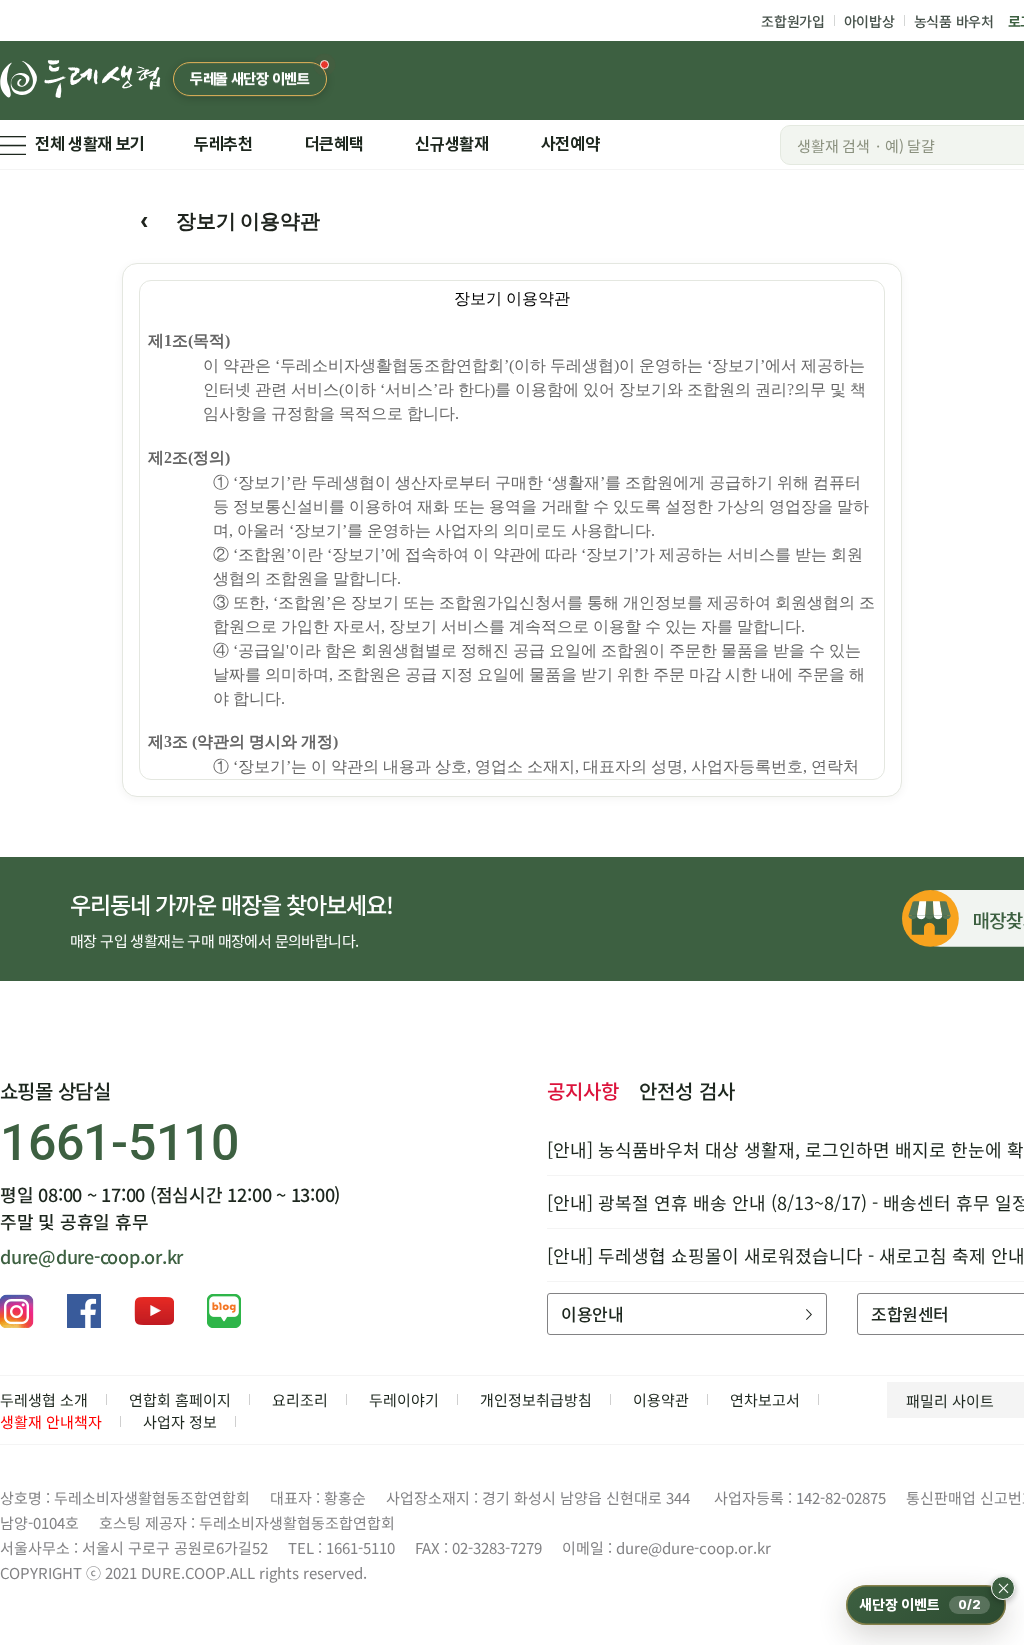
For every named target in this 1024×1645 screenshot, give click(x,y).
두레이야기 (404, 1399)
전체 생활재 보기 (90, 144)
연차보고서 (765, 1399)
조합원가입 (793, 21)
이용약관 (661, 1399)
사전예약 (570, 144)
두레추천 (223, 144)
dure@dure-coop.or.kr (91, 1256)
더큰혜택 (334, 144)
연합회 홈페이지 (180, 1399)
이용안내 (592, 1313)
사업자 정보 (180, 1421)
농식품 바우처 (954, 21)
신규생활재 (451, 144)
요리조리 (300, 1399)
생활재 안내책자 (51, 1421)
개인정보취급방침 (536, 1399)
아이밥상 (869, 21)
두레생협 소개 (44, 1399)
